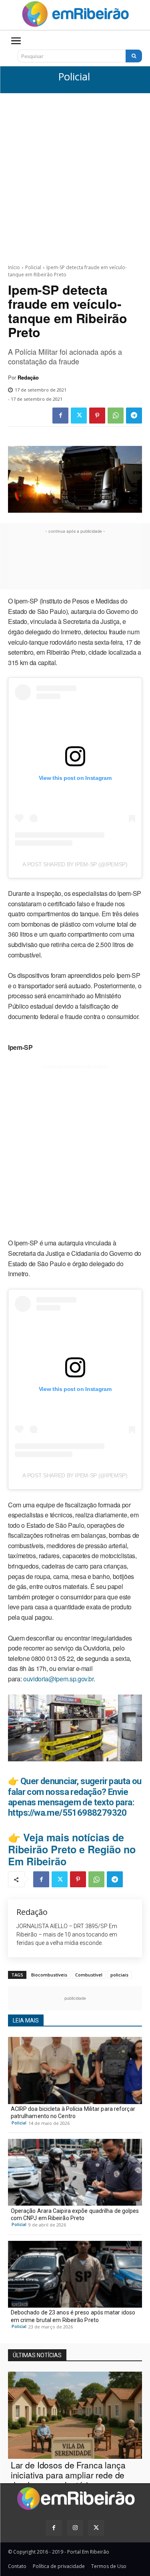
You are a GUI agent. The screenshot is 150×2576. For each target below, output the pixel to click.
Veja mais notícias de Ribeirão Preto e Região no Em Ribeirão (72, 1849)
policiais (119, 1975)
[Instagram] (75, 2528)
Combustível (89, 1975)
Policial (74, 77)
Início (14, 267)
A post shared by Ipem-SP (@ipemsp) (75, 864)
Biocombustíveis (49, 1975)
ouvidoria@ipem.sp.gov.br (58, 1679)
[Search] (134, 56)
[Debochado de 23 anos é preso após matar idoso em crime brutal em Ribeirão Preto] (75, 2274)
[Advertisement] (75, 172)
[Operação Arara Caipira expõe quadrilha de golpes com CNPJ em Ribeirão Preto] (75, 2172)
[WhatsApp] (116, 416)
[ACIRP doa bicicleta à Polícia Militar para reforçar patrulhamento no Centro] (75, 2070)
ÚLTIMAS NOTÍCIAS (37, 2355)
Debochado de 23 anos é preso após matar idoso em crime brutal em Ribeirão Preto (73, 2316)
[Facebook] (60, 416)
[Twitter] (79, 416)
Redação (28, 378)
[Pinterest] (97, 416)
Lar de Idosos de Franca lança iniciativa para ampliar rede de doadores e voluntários (68, 2475)
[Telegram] (134, 416)
